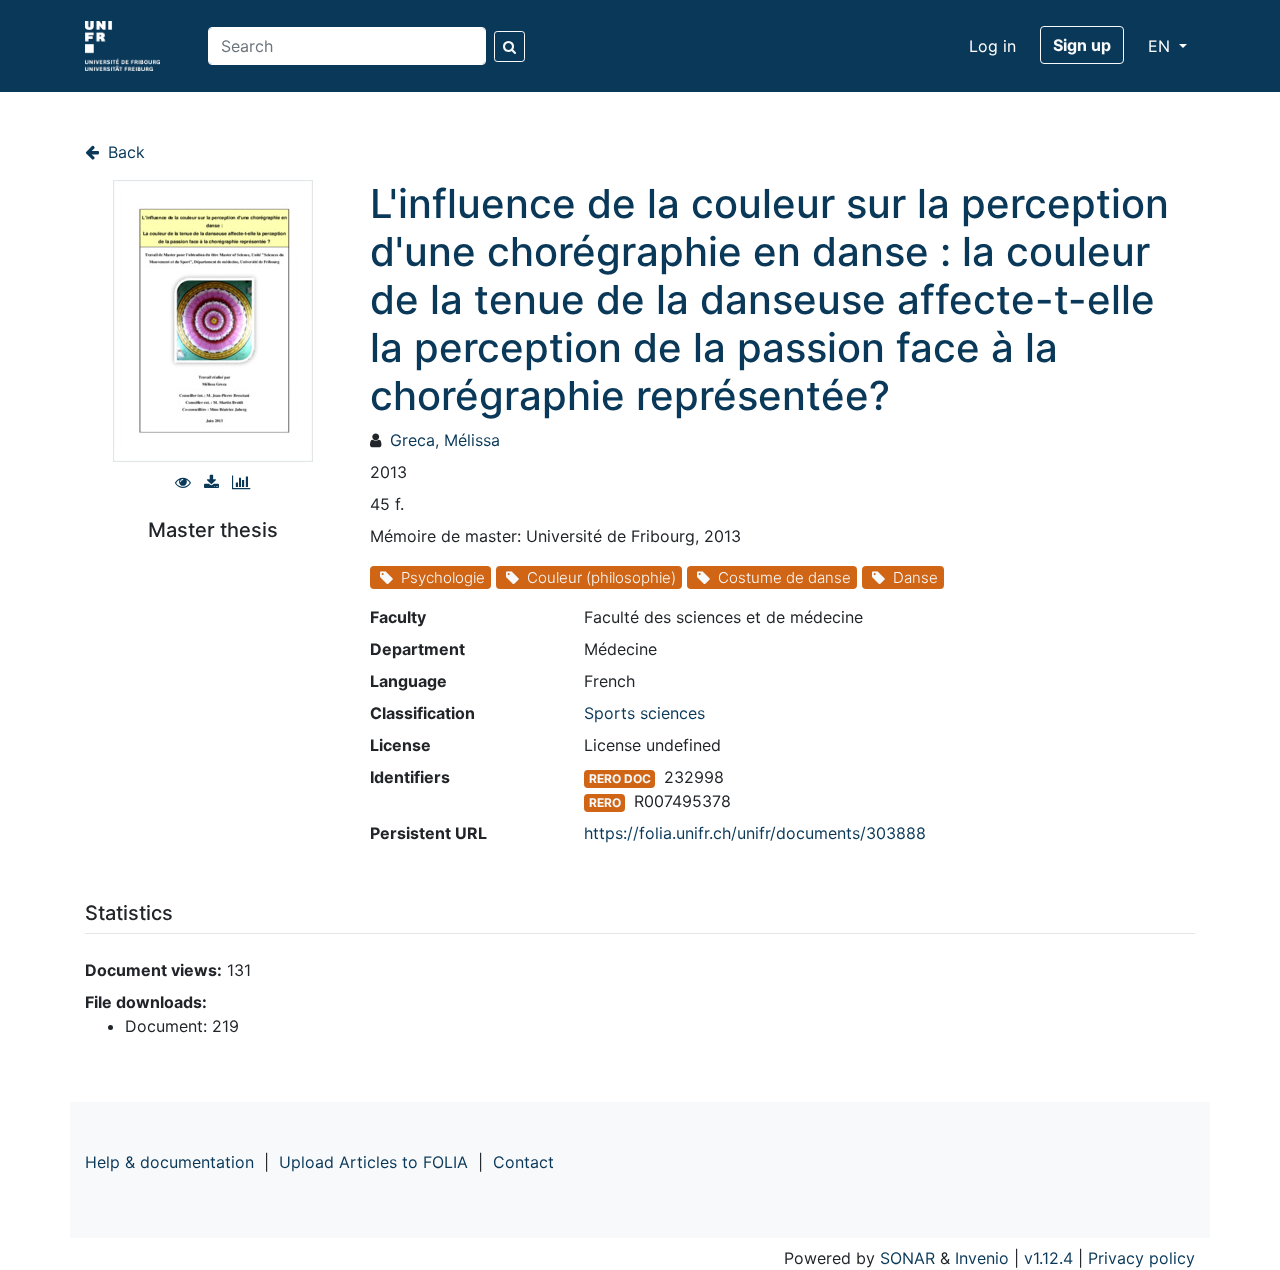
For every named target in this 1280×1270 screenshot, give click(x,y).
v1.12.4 (1048, 1258)
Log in (992, 46)
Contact (523, 1162)
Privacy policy (1141, 1258)
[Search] (509, 46)
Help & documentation (169, 1162)
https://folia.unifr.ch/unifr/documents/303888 (755, 833)
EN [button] (1161, 46)
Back (124, 152)
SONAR (907, 1258)
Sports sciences (644, 713)
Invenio (982, 1258)
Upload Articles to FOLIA (373, 1162)
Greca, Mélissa (445, 440)
